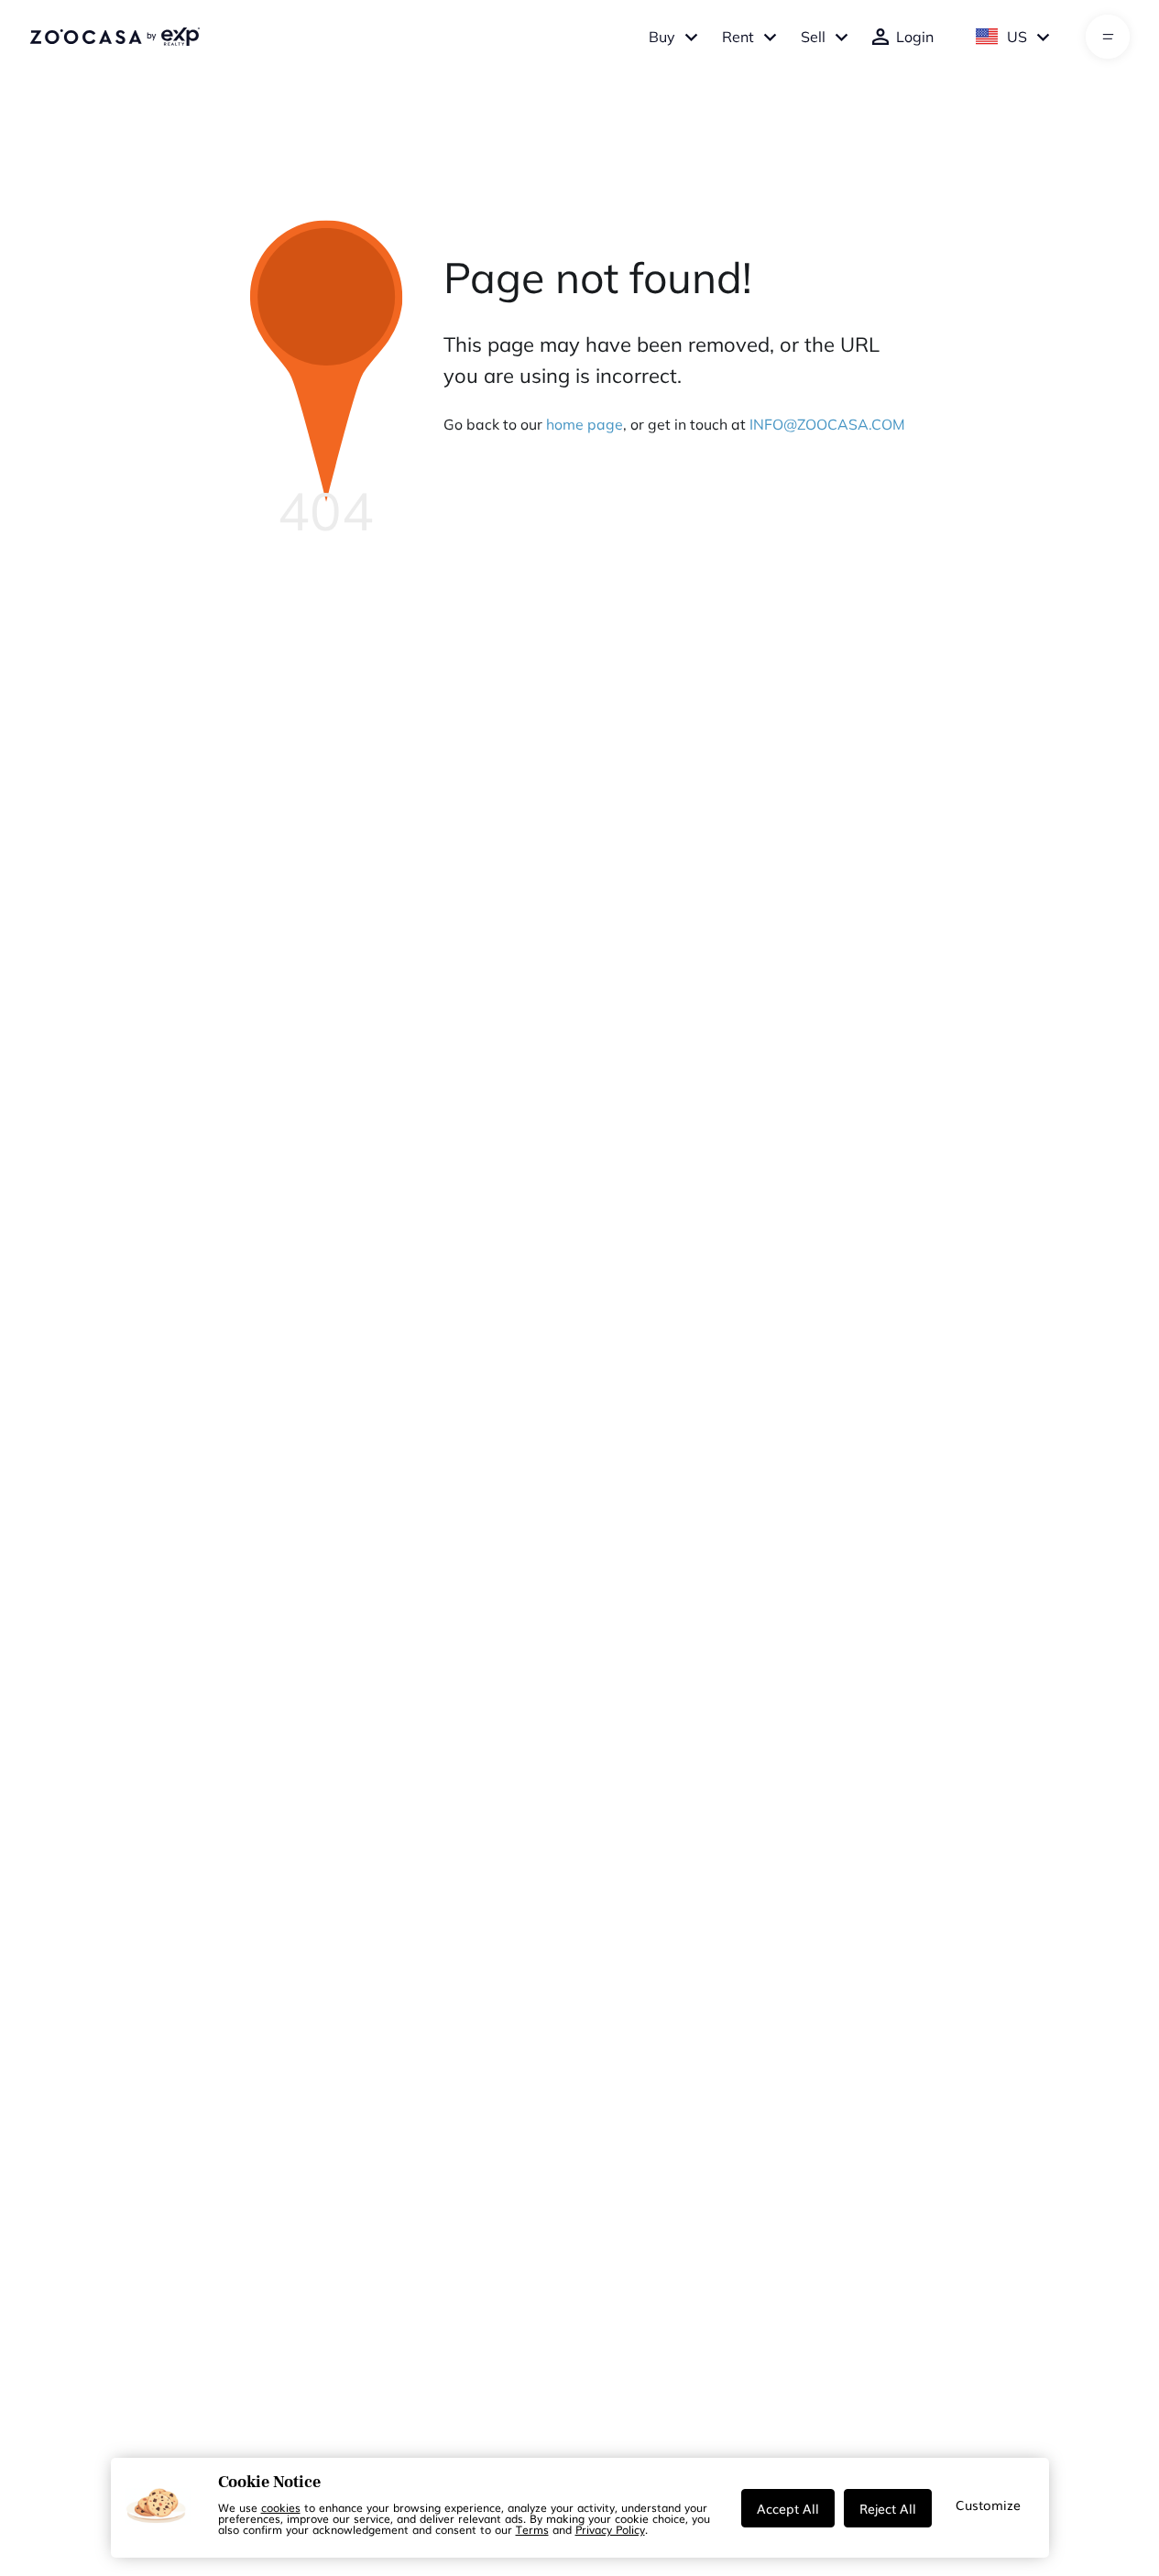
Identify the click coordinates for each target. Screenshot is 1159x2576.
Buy (662, 37)
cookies (281, 2507)
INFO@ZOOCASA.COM (827, 424)
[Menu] (1108, 37)
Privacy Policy (610, 2529)
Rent (738, 37)
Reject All (888, 2508)
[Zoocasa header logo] (115, 37)
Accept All (788, 2508)
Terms (532, 2529)
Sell (813, 37)
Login (915, 37)
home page (585, 424)
